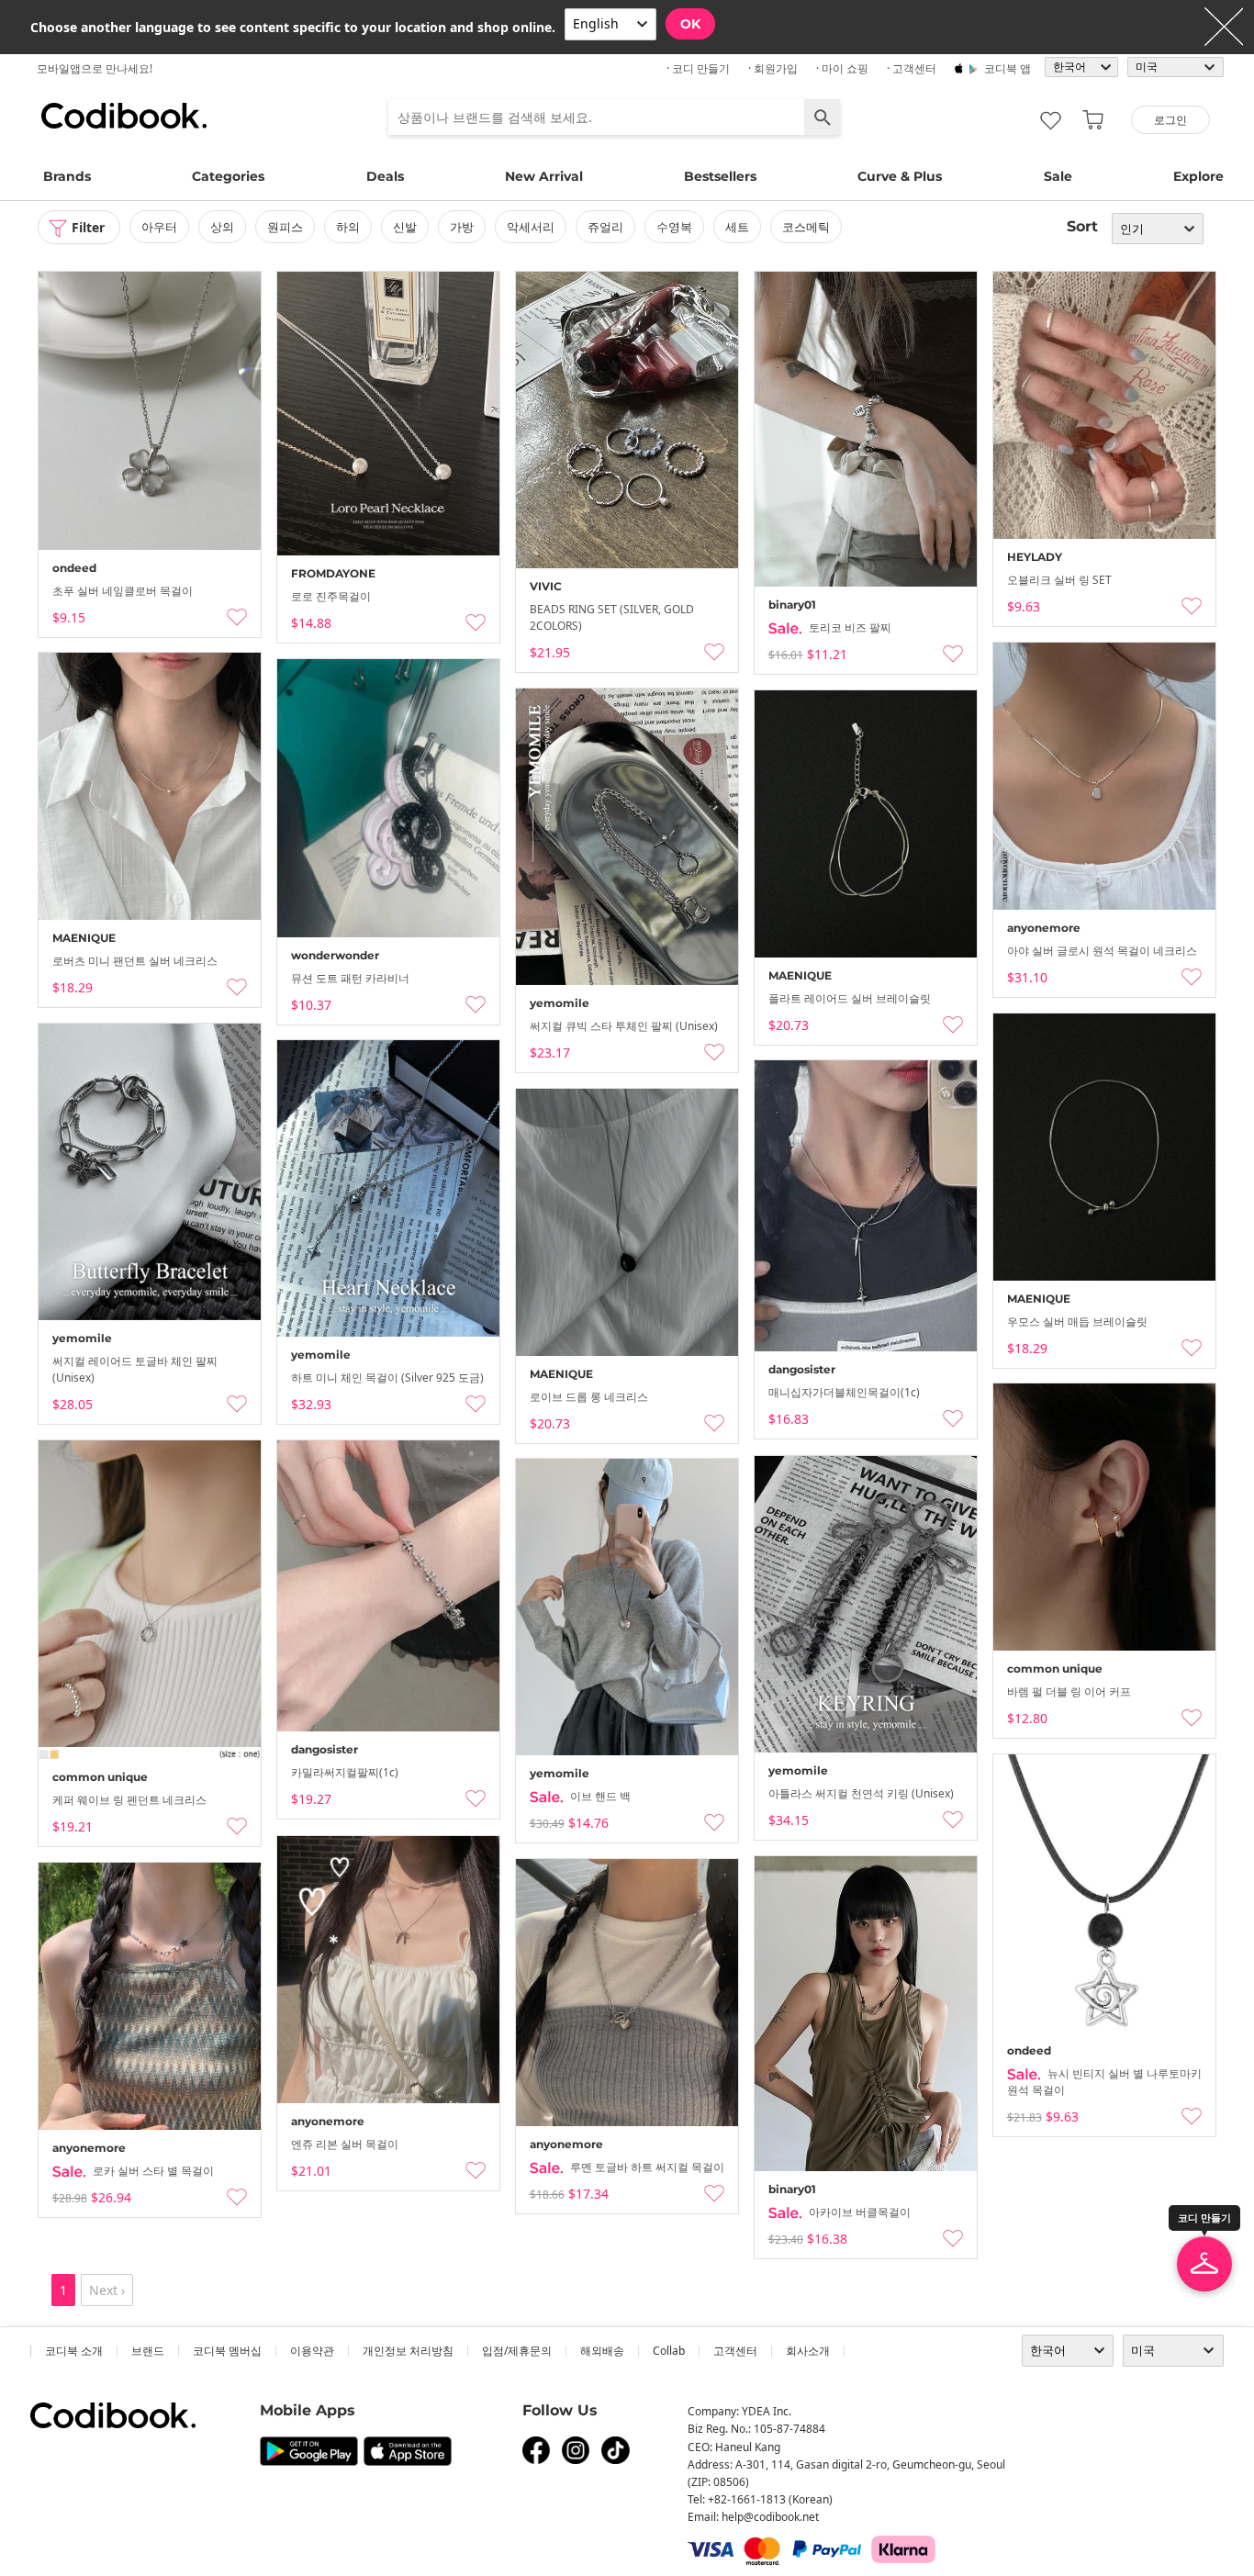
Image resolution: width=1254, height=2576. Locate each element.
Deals (385, 176)
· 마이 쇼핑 (842, 68)
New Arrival (544, 176)
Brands (67, 176)
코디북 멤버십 (227, 2351)
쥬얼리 (605, 227)
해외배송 (602, 2351)
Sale (1058, 176)
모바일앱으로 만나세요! (95, 68)
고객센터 (735, 2351)
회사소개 (808, 2351)
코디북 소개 (74, 2351)
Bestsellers (720, 176)
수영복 (674, 227)
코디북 (124, 116)
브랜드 (148, 2351)
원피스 (285, 227)
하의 (348, 227)
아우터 (159, 227)
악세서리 (531, 227)
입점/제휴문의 (517, 2351)
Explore (1198, 176)
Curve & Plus (900, 176)
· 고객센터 (912, 68)
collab (669, 2351)
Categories (228, 176)
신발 (405, 227)
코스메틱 (806, 227)
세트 (737, 227)
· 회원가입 (773, 68)
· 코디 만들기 (698, 68)
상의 (222, 227)
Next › (107, 2290)
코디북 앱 (1008, 68)
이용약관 (312, 2351)
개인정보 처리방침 (408, 2351)
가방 (462, 227)
